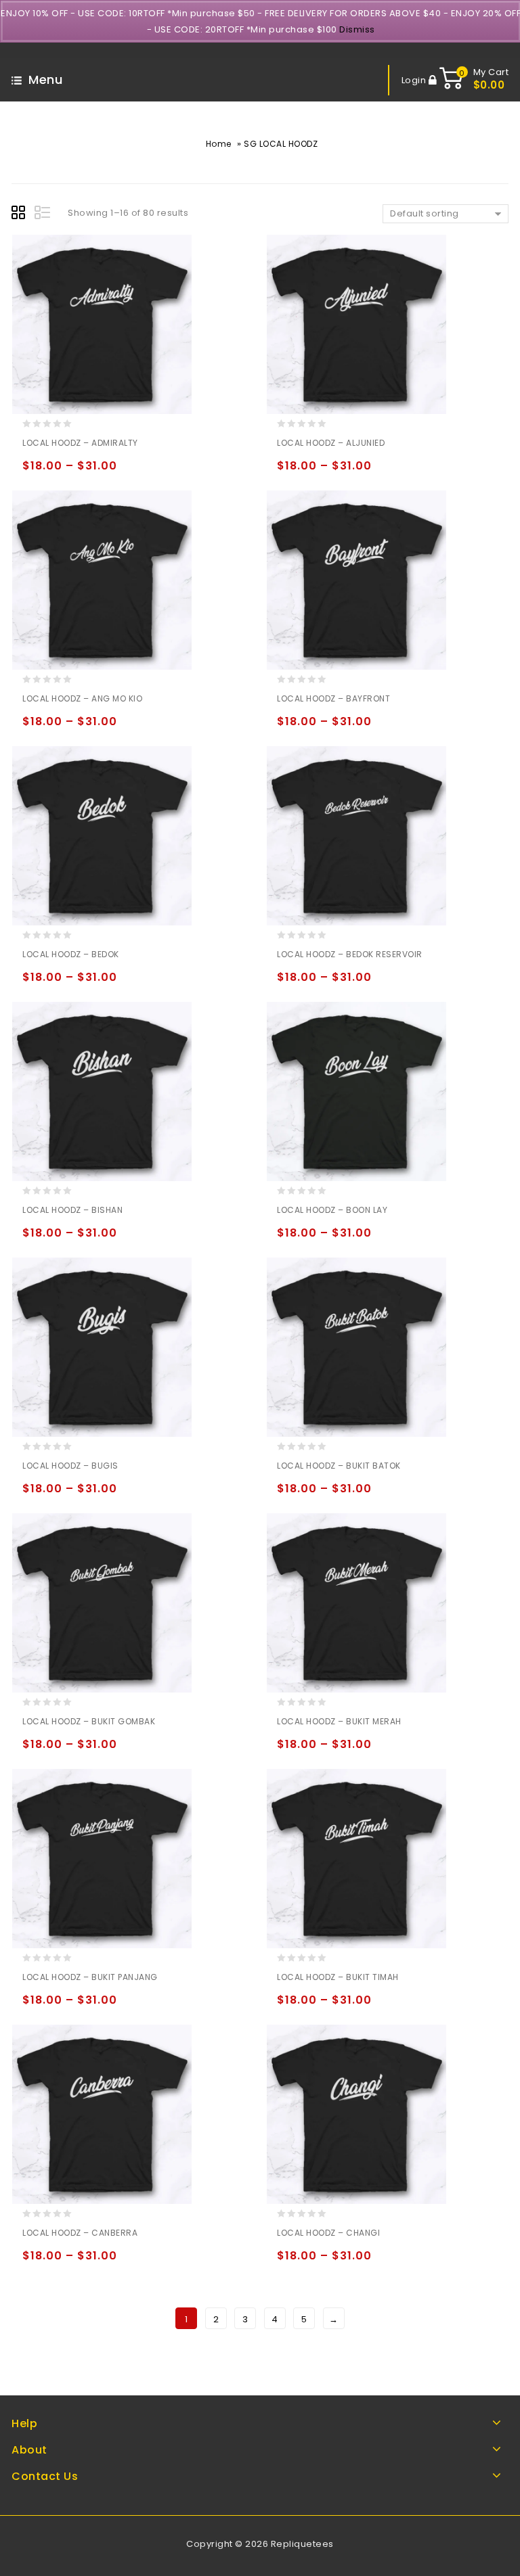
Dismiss (357, 29)
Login (415, 80)
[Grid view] (20, 214)
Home (219, 144)
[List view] (43, 214)
